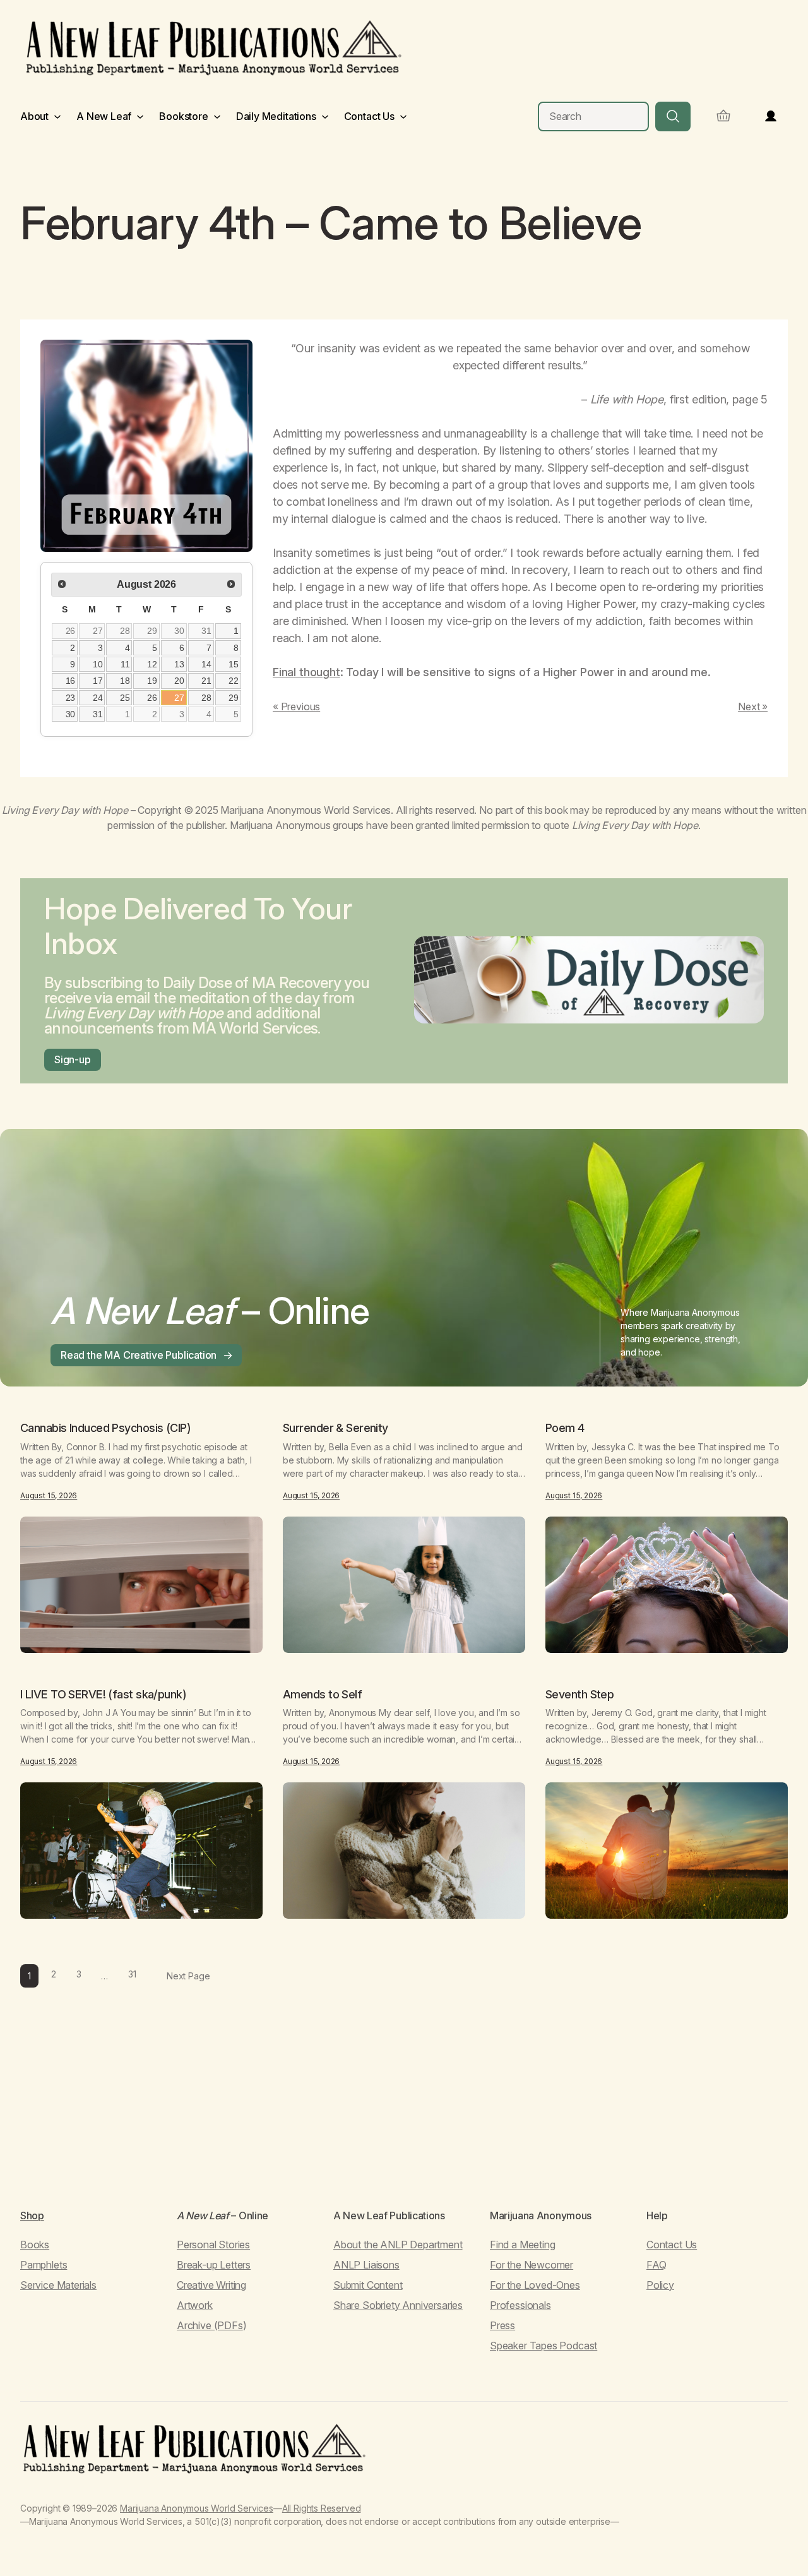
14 (206, 664)
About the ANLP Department (398, 2245)
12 (152, 664)
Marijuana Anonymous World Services (197, 2508)
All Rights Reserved (322, 2508)
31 (206, 631)
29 (152, 631)
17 (98, 681)
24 (98, 698)
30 (179, 631)
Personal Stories (213, 2245)
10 (98, 664)
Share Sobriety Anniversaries (398, 2305)
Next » (753, 707)
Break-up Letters (214, 2265)
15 (234, 664)
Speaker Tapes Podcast (544, 2346)
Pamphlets (44, 2265)
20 (179, 681)
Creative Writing (211, 2285)
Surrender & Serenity (336, 1428)
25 (125, 698)
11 (125, 664)
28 (125, 631)
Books (35, 2245)
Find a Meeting (522, 2245)
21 (206, 681)
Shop (32, 2215)
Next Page (188, 1976)
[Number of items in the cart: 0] (723, 116)
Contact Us (672, 2245)
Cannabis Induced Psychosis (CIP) (105, 1428)
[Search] (673, 116)
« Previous (296, 707)
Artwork (195, 2305)
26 (71, 631)
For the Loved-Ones (535, 2285)
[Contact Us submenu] (403, 116)
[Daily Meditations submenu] (325, 116)
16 (71, 681)
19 (152, 681)
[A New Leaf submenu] (140, 116)
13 (179, 664)
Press (502, 2325)
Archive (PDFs (210, 2325)
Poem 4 (565, 1428)
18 (125, 681)
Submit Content (368, 2285)
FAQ (656, 2265)
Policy (660, 2285)
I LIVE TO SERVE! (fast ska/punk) (103, 1695)
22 (234, 681)
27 (98, 631)
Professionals (520, 2305)
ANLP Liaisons (366, 2265)
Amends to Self (322, 1695)
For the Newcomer (532, 2265)
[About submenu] (57, 116)
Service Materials (58, 2285)
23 (71, 698)
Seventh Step (579, 1695)
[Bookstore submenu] (217, 116)
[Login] (771, 116)
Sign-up (73, 1059)
